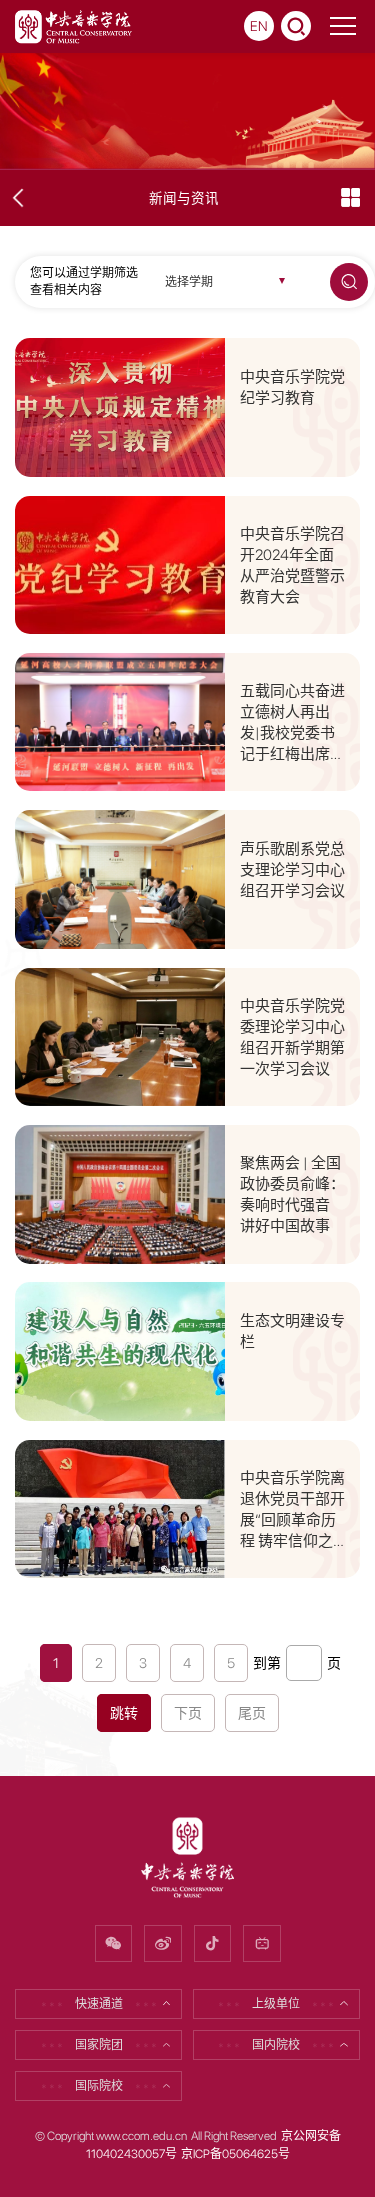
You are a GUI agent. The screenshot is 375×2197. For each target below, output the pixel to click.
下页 (188, 1713)
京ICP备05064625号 (235, 2154)
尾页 (252, 1713)
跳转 (124, 1713)
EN (259, 26)
